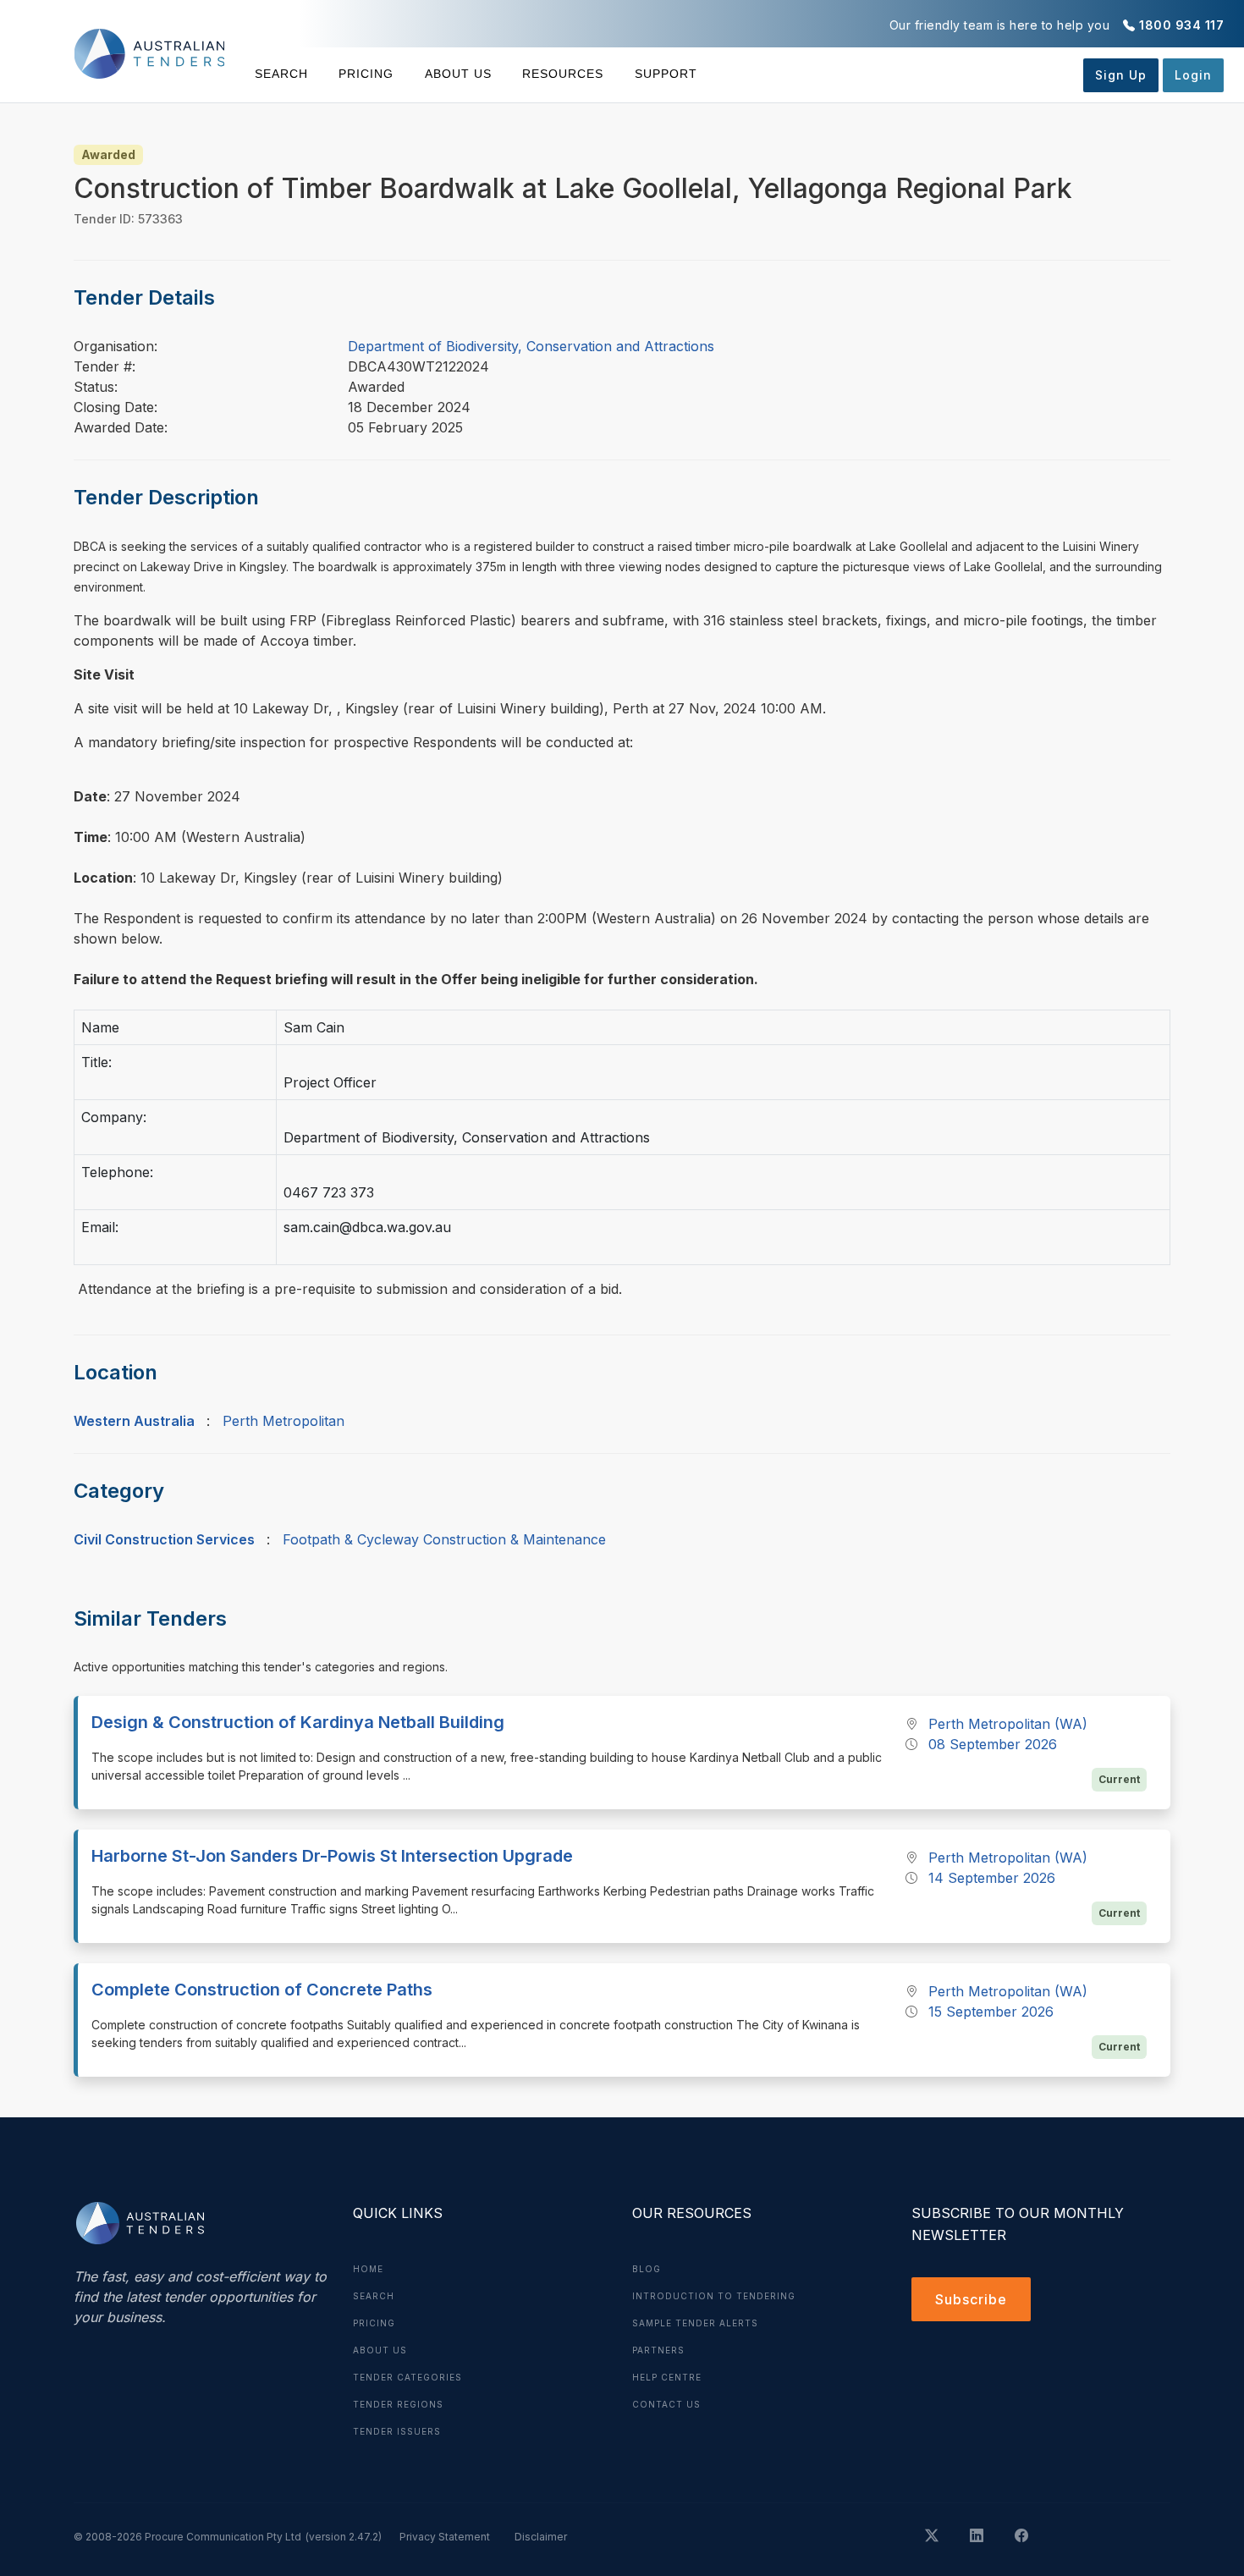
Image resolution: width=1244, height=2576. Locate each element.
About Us (458, 74)
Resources (563, 74)
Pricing (366, 74)
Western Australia (134, 1421)
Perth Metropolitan (283, 1421)
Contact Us (666, 2404)
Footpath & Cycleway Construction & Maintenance (444, 1539)
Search (281, 74)
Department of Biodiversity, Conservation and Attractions (531, 346)
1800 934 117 (1181, 25)
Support (666, 74)
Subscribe (971, 2299)
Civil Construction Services (164, 1539)
